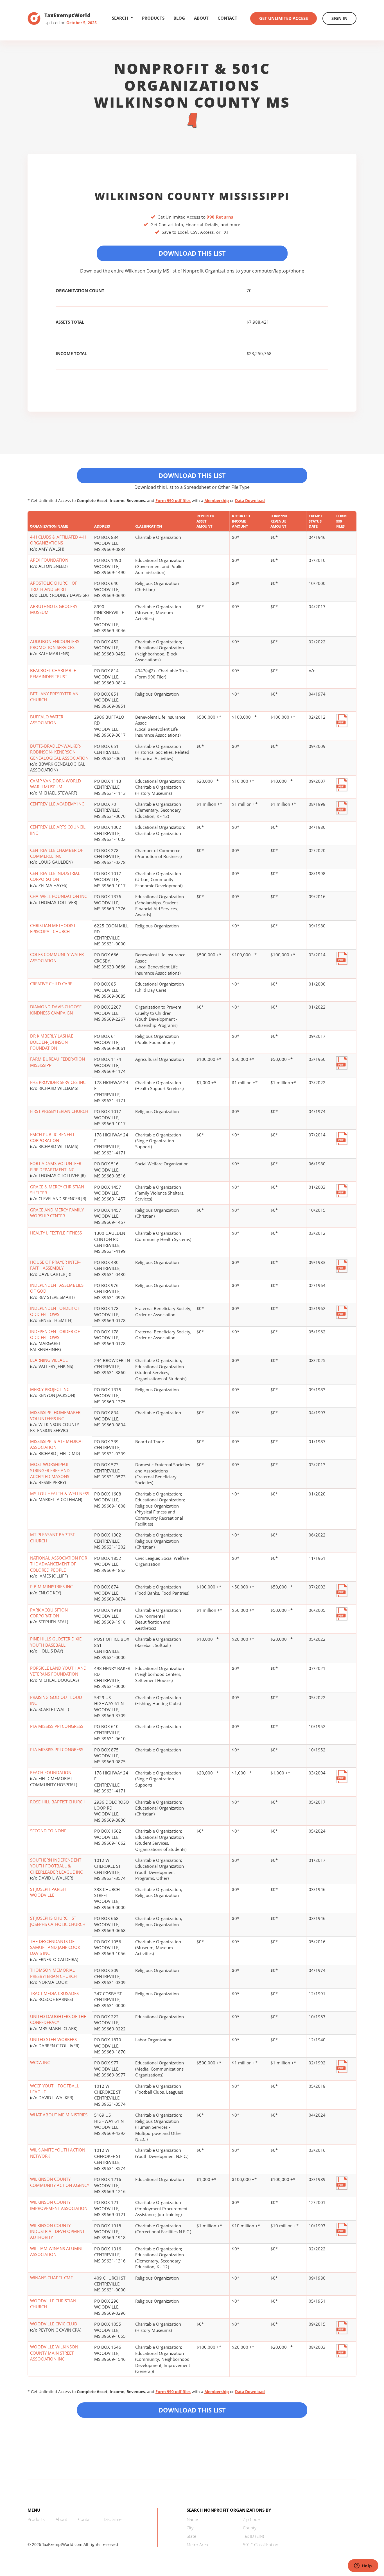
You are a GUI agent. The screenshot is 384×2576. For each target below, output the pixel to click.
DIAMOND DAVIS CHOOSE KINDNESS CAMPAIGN (56, 1010)
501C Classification (261, 2545)
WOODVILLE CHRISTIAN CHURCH (53, 2304)
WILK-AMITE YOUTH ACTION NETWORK (58, 2153)
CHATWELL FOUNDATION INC (58, 896)
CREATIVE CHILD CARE (51, 984)
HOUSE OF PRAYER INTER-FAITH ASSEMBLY (55, 1265)
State (191, 2536)
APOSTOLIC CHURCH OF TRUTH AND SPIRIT (54, 586)
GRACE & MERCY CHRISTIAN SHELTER (57, 1190)
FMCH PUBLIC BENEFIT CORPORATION (52, 1137)
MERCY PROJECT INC (50, 1389)
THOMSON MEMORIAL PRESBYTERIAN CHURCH (53, 1973)
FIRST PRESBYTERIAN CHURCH (59, 1111)
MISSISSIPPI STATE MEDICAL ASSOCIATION (57, 1444)
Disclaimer (113, 2519)
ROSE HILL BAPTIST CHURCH (58, 1802)
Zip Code (251, 2519)
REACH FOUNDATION (51, 1772)
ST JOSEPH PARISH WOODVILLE (48, 1892)
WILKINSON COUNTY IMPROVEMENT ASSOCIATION (59, 2205)
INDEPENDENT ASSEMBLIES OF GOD (57, 1288)
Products (153, 18)
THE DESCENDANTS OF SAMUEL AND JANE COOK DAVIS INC (55, 1947)
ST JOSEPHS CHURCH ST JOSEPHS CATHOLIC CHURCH (58, 1921)
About (201, 18)
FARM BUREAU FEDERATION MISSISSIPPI (57, 1062)
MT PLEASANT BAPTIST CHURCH (52, 1537)
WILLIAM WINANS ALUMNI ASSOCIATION (56, 2251)
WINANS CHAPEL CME (51, 2278)
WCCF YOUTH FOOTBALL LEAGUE (55, 2089)
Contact (227, 18)
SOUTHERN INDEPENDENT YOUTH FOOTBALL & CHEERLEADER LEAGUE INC (56, 1866)
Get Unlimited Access (284, 18)
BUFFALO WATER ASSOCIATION (47, 720)
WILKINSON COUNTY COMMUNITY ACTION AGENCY (60, 2182)
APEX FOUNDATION (49, 560)
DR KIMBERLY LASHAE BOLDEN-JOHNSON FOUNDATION (52, 1042)
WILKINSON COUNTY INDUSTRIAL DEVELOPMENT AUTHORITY (57, 2231)
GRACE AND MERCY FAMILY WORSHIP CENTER (57, 1213)
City (190, 2528)
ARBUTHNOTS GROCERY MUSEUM (54, 609)
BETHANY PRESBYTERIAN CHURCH (54, 697)
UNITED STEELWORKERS (53, 2039)
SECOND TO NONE (48, 1831)
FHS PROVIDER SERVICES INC (58, 1082)
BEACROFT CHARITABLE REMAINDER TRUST (53, 673)
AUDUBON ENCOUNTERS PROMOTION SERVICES (55, 644)
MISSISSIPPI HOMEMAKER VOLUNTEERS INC (55, 1415)
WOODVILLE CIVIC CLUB (54, 2324)
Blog (179, 18)
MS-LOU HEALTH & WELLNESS (60, 1494)
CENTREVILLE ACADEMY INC (57, 804)
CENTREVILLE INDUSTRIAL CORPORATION (55, 876)
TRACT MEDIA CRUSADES (54, 1993)
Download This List (192, 253)
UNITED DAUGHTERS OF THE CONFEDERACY (58, 2019)
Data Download (250, 501)
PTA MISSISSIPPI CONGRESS (57, 1726)
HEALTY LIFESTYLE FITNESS (56, 1233)
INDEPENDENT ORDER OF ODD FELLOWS (55, 1311)
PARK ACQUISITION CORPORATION (49, 1613)
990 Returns (220, 217)
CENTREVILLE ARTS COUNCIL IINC (58, 830)
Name (192, 2519)
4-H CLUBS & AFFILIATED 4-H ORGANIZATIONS (58, 540)
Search (120, 18)
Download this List (192, 2410)
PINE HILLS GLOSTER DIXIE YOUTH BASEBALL (56, 1642)
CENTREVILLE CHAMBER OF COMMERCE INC (57, 853)
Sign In (339, 18)
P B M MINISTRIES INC (51, 1587)
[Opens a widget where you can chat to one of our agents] (363, 2566)
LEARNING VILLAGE (49, 1360)
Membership (217, 501)
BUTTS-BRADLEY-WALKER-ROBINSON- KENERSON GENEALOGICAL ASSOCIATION (59, 752)
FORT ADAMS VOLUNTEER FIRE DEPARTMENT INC (56, 1166)
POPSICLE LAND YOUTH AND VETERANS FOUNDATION (58, 1671)
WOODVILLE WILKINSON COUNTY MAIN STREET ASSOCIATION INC (54, 2353)
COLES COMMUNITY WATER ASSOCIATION (57, 957)
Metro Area (197, 2545)
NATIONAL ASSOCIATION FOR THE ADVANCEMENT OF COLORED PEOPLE (59, 1564)
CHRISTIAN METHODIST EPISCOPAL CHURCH (53, 928)
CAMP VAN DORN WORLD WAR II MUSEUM (56, 784)
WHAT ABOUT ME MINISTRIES (59, 2115)
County (250, 2528)
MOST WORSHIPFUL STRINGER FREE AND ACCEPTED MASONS (50, 1470)
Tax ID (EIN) (253, 2536)
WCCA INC (40, 2062)
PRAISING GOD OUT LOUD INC (56, 1700)
